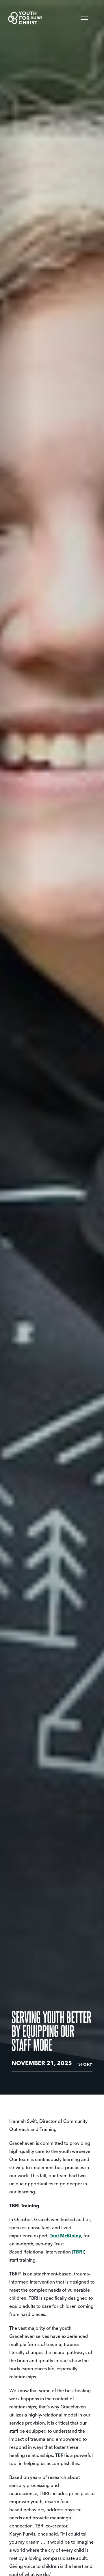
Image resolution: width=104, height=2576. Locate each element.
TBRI (79, 2252)
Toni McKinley (65, 2236)
